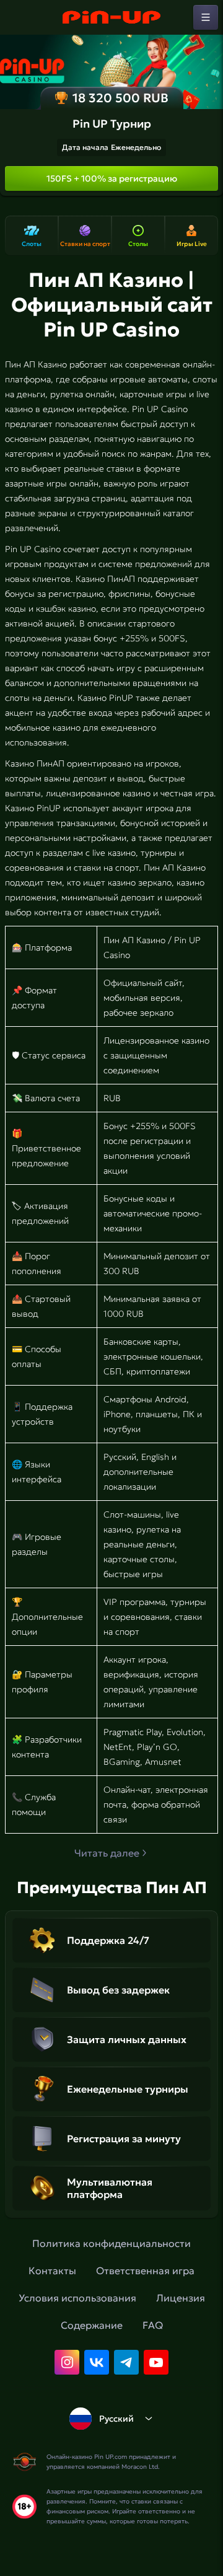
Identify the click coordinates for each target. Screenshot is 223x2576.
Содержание (92, 2325)
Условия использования (77, 2298)
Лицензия (181, 2298)
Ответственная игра (145, 2270)
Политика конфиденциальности (111, 2243)
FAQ (153, 2325)
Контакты (52, 2270)
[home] (111, 17)
